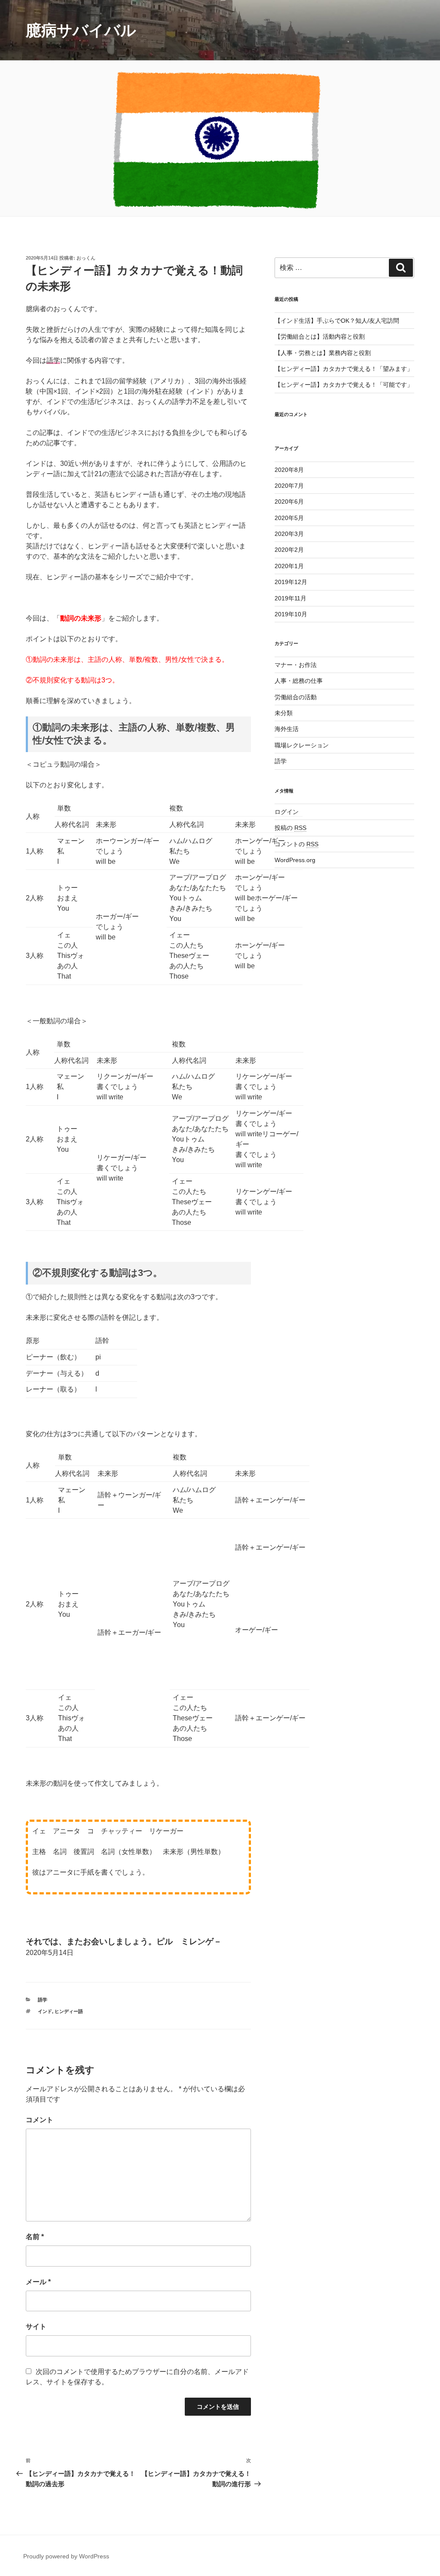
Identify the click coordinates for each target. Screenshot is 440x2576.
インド (45, 2011)
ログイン (287, 812)
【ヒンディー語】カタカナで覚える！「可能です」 (344, 385)
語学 (43, 2000)
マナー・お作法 (296, 665)
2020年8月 (289, 470)
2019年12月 (291, 582)
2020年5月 (289, 518)
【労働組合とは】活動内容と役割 (320, 337)
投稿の (290, 828)
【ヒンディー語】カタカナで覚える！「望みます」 (344, 369)
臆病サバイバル (81, 30)
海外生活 (287, 729)
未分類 (284, 713)
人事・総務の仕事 (299, 681)
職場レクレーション (302, 745)
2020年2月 (289, 550)
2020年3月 (289, 534)
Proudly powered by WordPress (66, 2556)
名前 (35, 2237)
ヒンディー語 (69, 2011)
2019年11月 (290, 598)
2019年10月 (291, 614)
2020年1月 (289, 566)
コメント (40, 2120)
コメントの (296, 844)
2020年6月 (289, 502)
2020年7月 (289, 486)
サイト (36, 2327)
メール (38, 2282)
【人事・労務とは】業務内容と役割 (323, 353)
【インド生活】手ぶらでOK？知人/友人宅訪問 (337, 321)
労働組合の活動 (296, 697)
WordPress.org (295, 860)
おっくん (86, 258)
